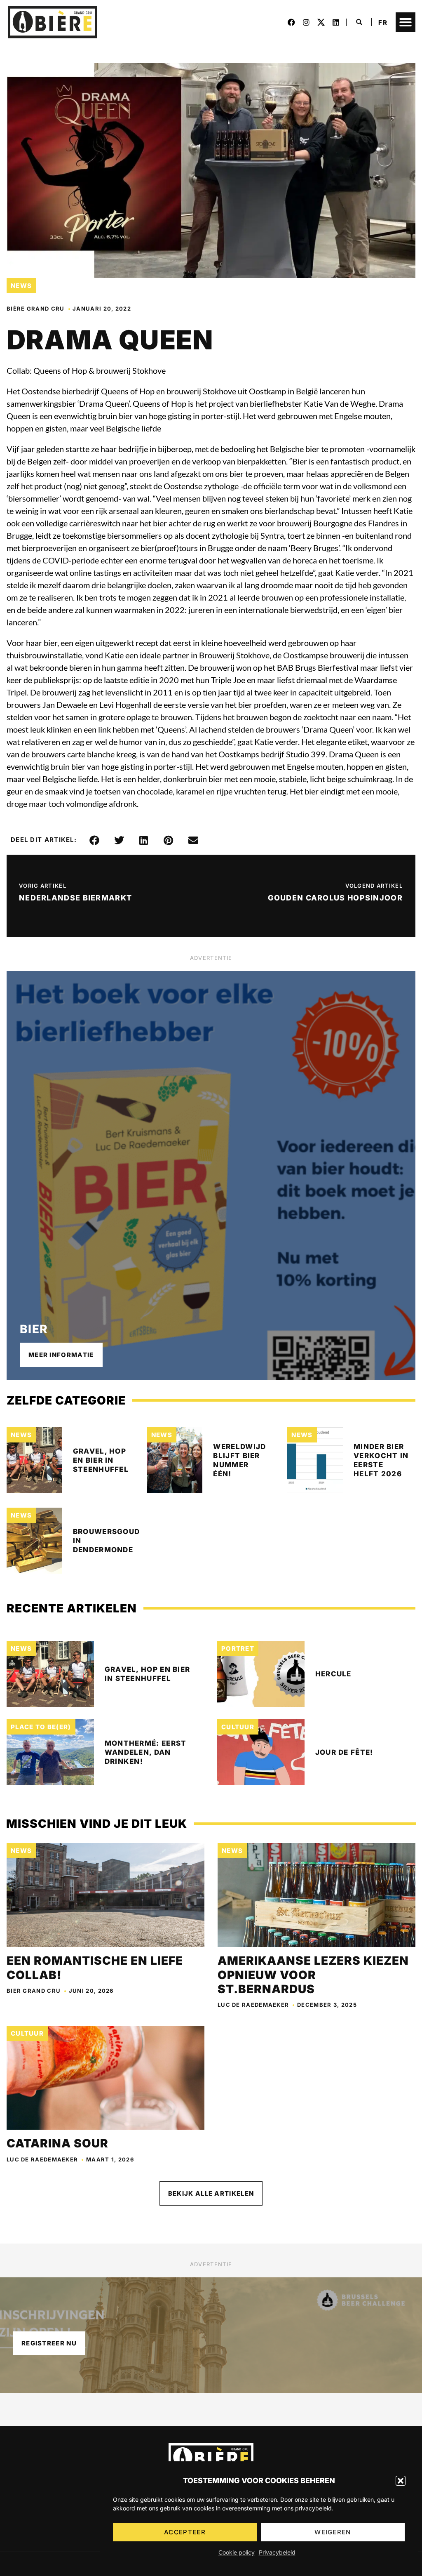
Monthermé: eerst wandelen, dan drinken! (146, 1752)
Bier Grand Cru (34, 1991)
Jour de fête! (344, 1752)
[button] (401, 2481)
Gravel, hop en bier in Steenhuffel (101, 1460)
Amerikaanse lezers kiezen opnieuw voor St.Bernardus (313, 1975)
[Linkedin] (336, 22)
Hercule (333, 1674)
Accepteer (185, 2532)
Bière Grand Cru (36, 309)
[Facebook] (291, 22)
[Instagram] (306, 22)
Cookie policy (237, 2552)
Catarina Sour (57, 2143)
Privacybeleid (277, 2552)
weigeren (333, 2532)
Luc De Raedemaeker (253, 2005)
